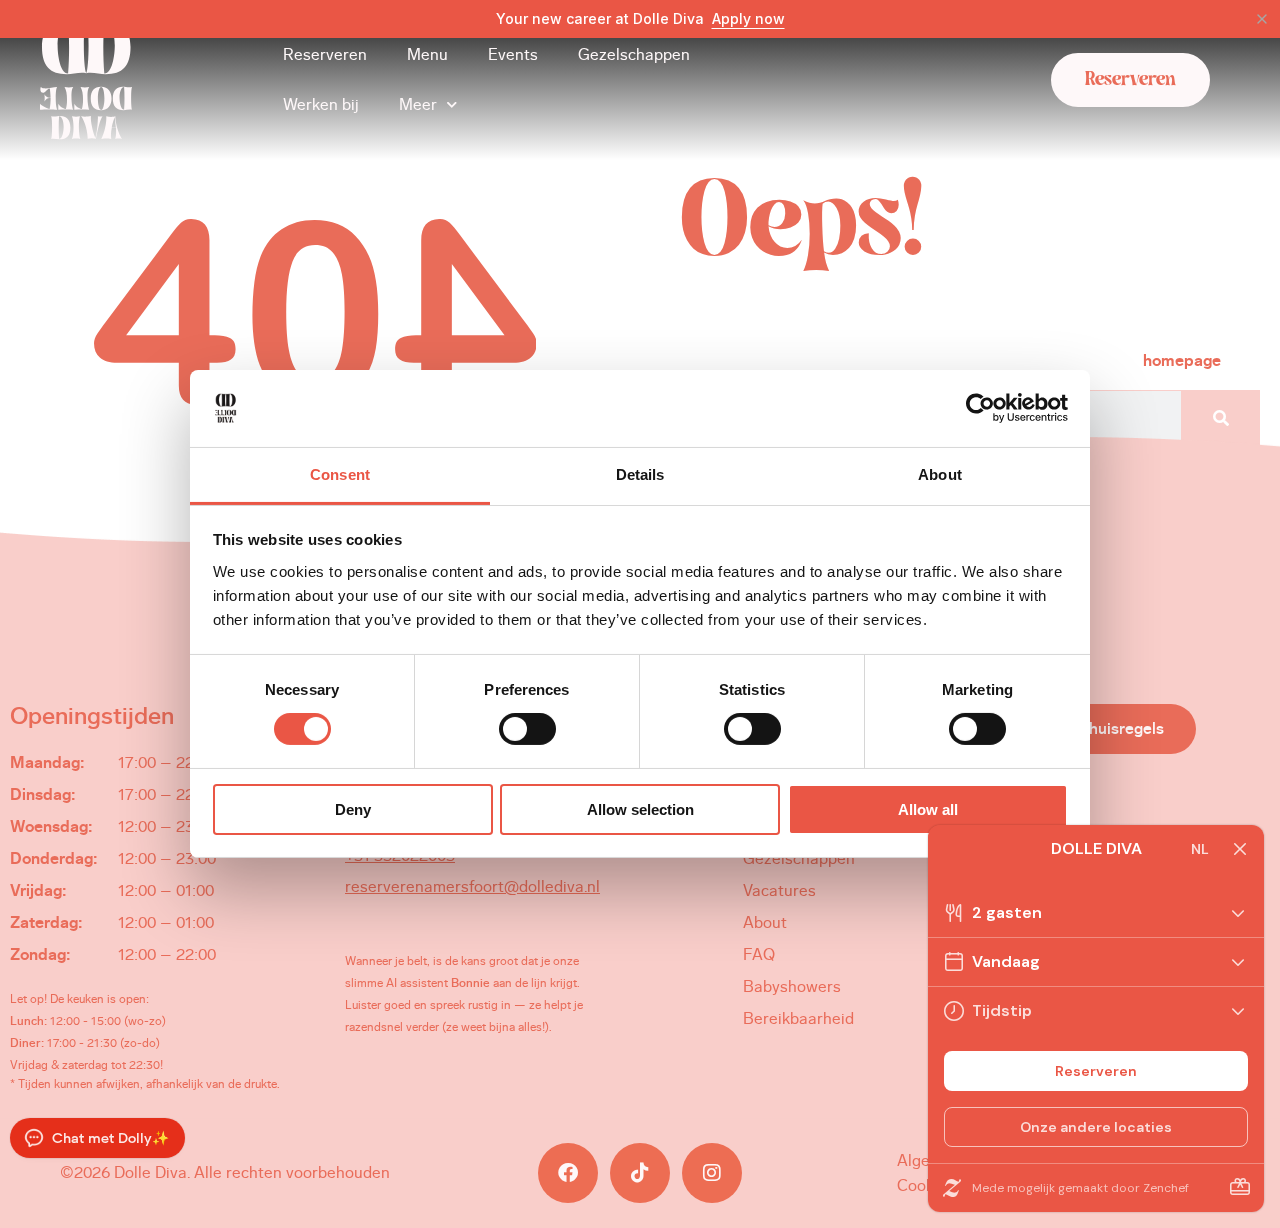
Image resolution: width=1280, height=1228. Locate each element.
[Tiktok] (640, 1173)
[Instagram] (712, 1173)
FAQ (759, 954)
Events (513, 54)
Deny (353, 809)
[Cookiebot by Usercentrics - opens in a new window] (980, 408)
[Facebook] (568, 1173)
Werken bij (321, 104)
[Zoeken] (1220, 419)
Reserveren (325, 54)
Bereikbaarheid (798, 1018)
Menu (427, 54)
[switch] (527, 729)
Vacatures (779, 890)
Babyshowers (792, 986)
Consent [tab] (340, 474)
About (765, 922)
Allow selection (640, 809)
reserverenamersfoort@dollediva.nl (472, 886)
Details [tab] (640, 474)
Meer (418, 104)
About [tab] (940, 474)
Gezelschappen (634, 54)
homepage (1182, 360)
